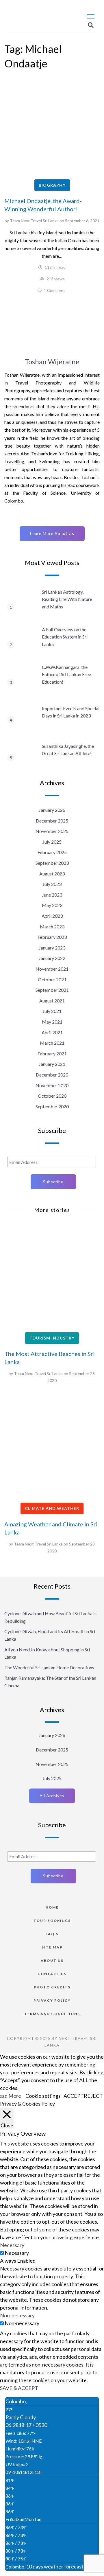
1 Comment (54, 290)
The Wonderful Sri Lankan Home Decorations (49, 1667)
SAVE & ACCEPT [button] (19, 2388)
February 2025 (52, 852)
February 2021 (52, 1054)
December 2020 (52, 1075)
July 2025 (52, 842)
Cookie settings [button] (43, 2096)
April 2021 (52, 1032)
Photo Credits (52, 1987)
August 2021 (52, 1001)
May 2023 (52, 905)
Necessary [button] (12, 2245)
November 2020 (52, 1085)
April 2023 (52, 916)
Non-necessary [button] (17, 2315)
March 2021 (52, 1043)
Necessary (17, 2253)
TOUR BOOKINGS (52, 1921)
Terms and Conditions (52, 2014)
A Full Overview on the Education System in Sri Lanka (65, 637)
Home (52, 1907)
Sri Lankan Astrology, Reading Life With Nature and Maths (67, 599)
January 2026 (52, 810)
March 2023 (52, 927)
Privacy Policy (52, 2000)
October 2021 (52, 979)
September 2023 (52, 863)
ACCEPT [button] (74, 2096)
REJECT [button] (93, 2096)
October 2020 (52, 1096)
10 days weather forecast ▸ (46, 2566)
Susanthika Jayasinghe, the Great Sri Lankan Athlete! (68, 750)
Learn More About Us (52, 533)
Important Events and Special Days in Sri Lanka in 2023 (71, 712)
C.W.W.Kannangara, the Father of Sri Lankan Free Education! (66, 674)
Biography (52, 185)
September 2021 (52, 990)
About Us (52, 1960)
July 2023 (52, 884)
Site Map (52, 1947)
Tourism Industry (52, 1338)
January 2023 (52, 948)
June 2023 (52, 895)
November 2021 (52, 969)
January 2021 (52, 1064)
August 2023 (52, 874)
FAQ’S (52, 1934)
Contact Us (52, 1974)
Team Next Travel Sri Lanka (34, 221)
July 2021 (52, 1011)
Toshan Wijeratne (52, 361)
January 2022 (52, 958)
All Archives (52, 1796)
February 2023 (52, 937)
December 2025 (52, 821)
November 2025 (52, 831)
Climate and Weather (52, 1508)
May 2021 (52, 1022)
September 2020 (52, 1106)
